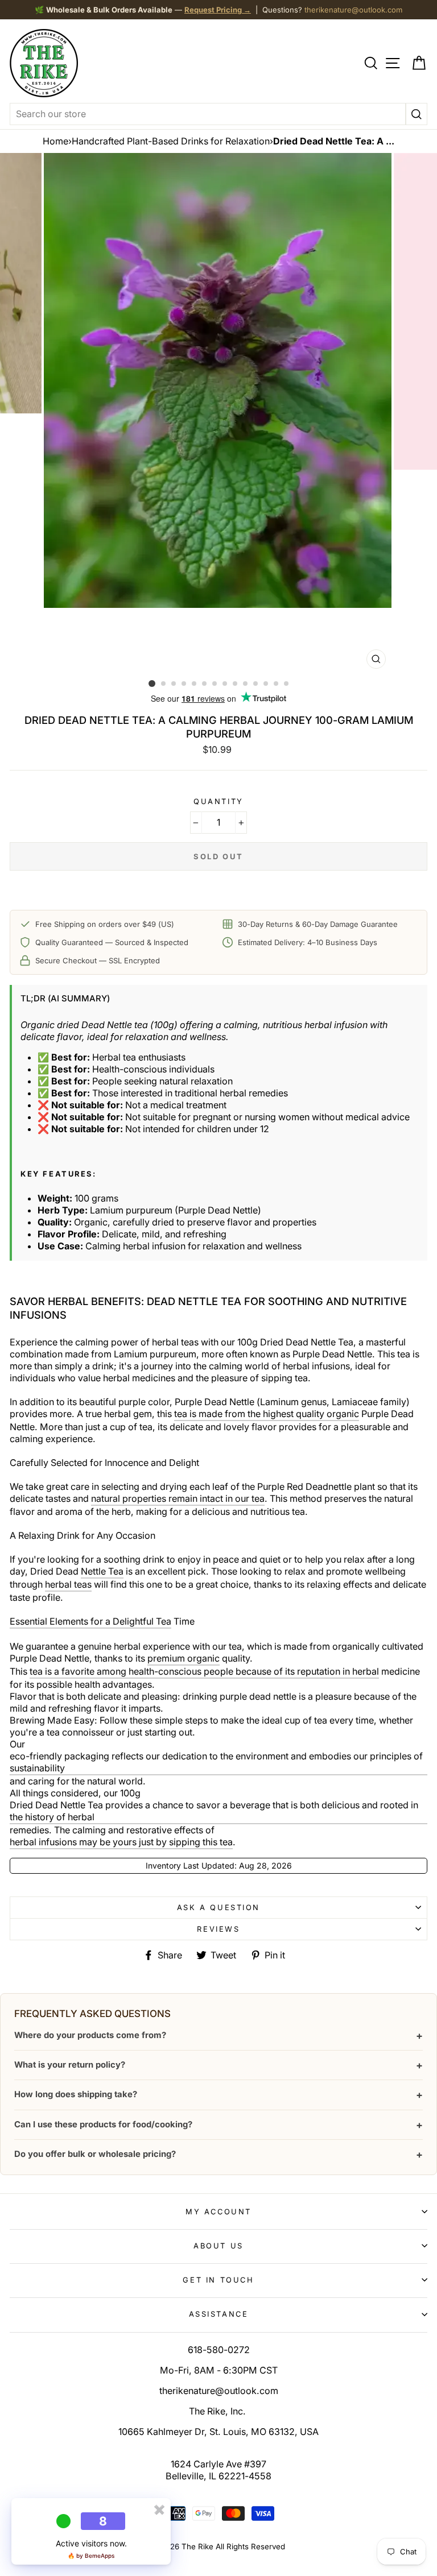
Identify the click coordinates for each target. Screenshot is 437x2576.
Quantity (218, 801)
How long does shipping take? (218, 2095)
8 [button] (225, 684)
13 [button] (277, 684)
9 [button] (236, 684)
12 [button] (266, 684)
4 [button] (184, 684)
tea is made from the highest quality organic (267, 1414)
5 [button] (195, 684)
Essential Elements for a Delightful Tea (90, 1621)
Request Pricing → (218, 10)
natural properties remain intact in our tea (178, 1498)
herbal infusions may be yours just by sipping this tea (121, 1842)
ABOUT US (218, 2246)
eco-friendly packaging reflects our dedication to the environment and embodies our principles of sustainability (216, 1762)
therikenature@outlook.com (353, 10)
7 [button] (215, 684)
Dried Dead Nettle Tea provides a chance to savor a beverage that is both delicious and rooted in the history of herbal (214, 1811)
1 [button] (152, 684)
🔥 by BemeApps (91, 2556)
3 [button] (174, 684)
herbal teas (68, 1584)
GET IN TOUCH (218, 2280)
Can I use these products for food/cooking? (218, 2125)
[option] (219, 414)
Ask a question (218, 1907)
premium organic (184, 1658)
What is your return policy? (218, 2065)
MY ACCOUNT (218, 2211)
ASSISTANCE (219, 2314)
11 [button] (256, 684)
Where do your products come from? (218, 2035)
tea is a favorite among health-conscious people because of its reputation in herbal (204, 1671)
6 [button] (205, 684)
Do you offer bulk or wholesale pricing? (218, 2154)
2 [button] (164, 684)
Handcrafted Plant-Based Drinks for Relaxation (171, 141)
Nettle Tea (102, 1571)
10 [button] (246, 684)
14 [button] (287, 684)
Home (55, 141)
